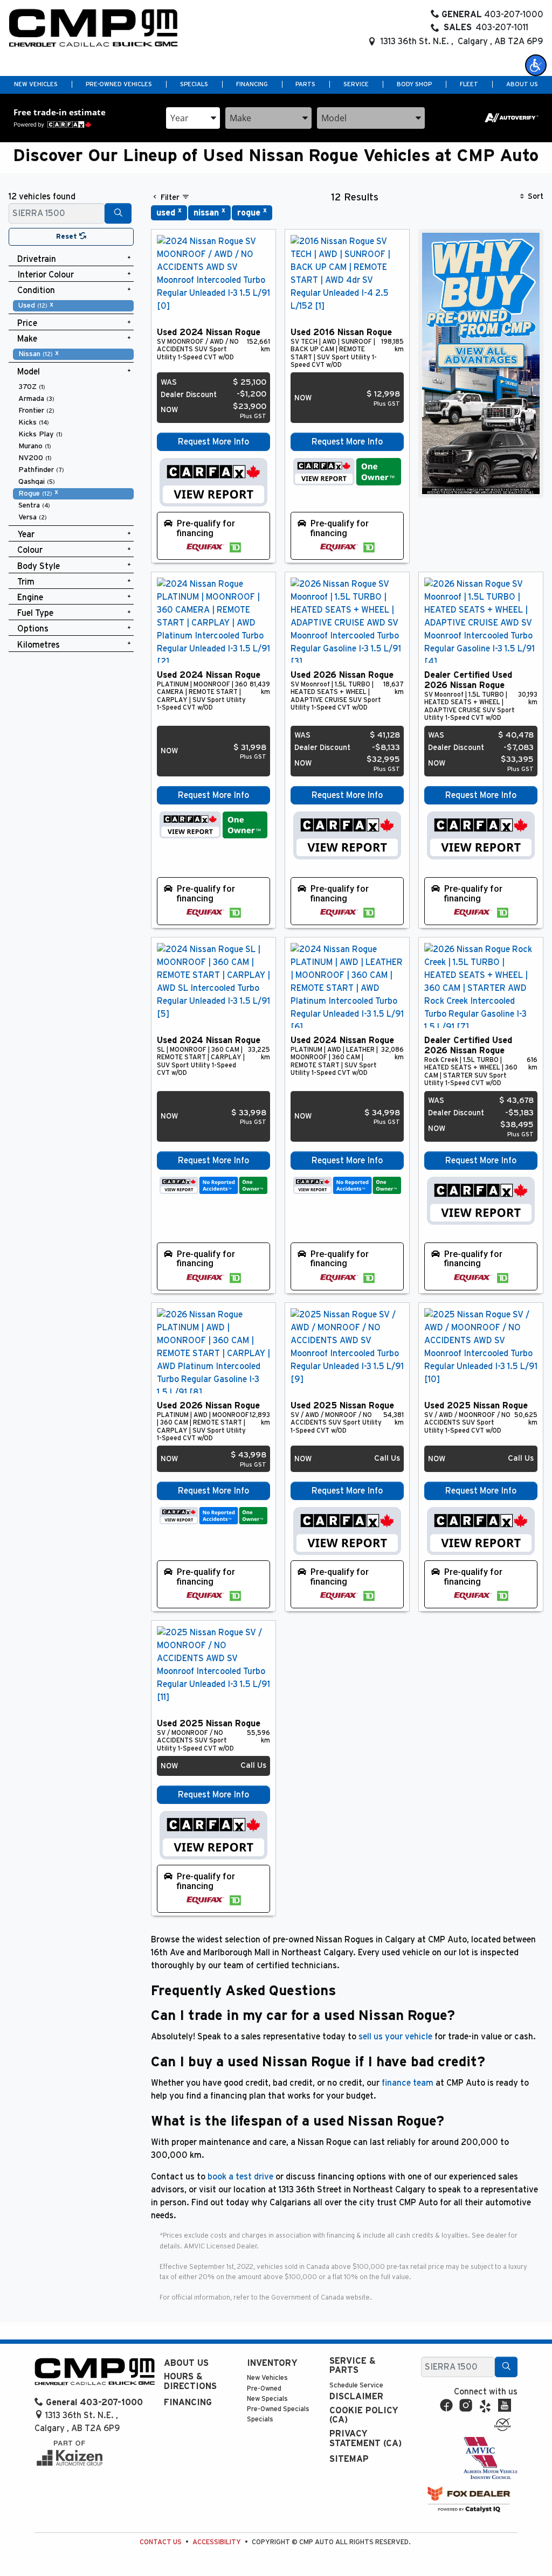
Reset (68, 237)
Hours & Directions (190, 2381)
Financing (188, 2403)
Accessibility (217, 2542)
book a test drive (240, 2177)
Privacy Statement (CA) (365, 2439)
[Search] (118, 213)
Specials (260, 2419)
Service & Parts (353, 2366)
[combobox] (193, 118)
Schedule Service (356, 2386)
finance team (408, 2083)
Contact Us (161, 2542)
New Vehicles (267, 2378)
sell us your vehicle (395, 2037)
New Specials (267, 2399)
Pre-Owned (264, 2389)
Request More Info (213, 442)
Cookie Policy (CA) (364, 2415)
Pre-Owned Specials (278, 2409)
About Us (186, 2363)
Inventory (272, 2363)
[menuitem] (73, 305)
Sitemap (349, 2459)
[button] (536, 65)
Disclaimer (356, 2397)
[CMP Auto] (94, 28)
